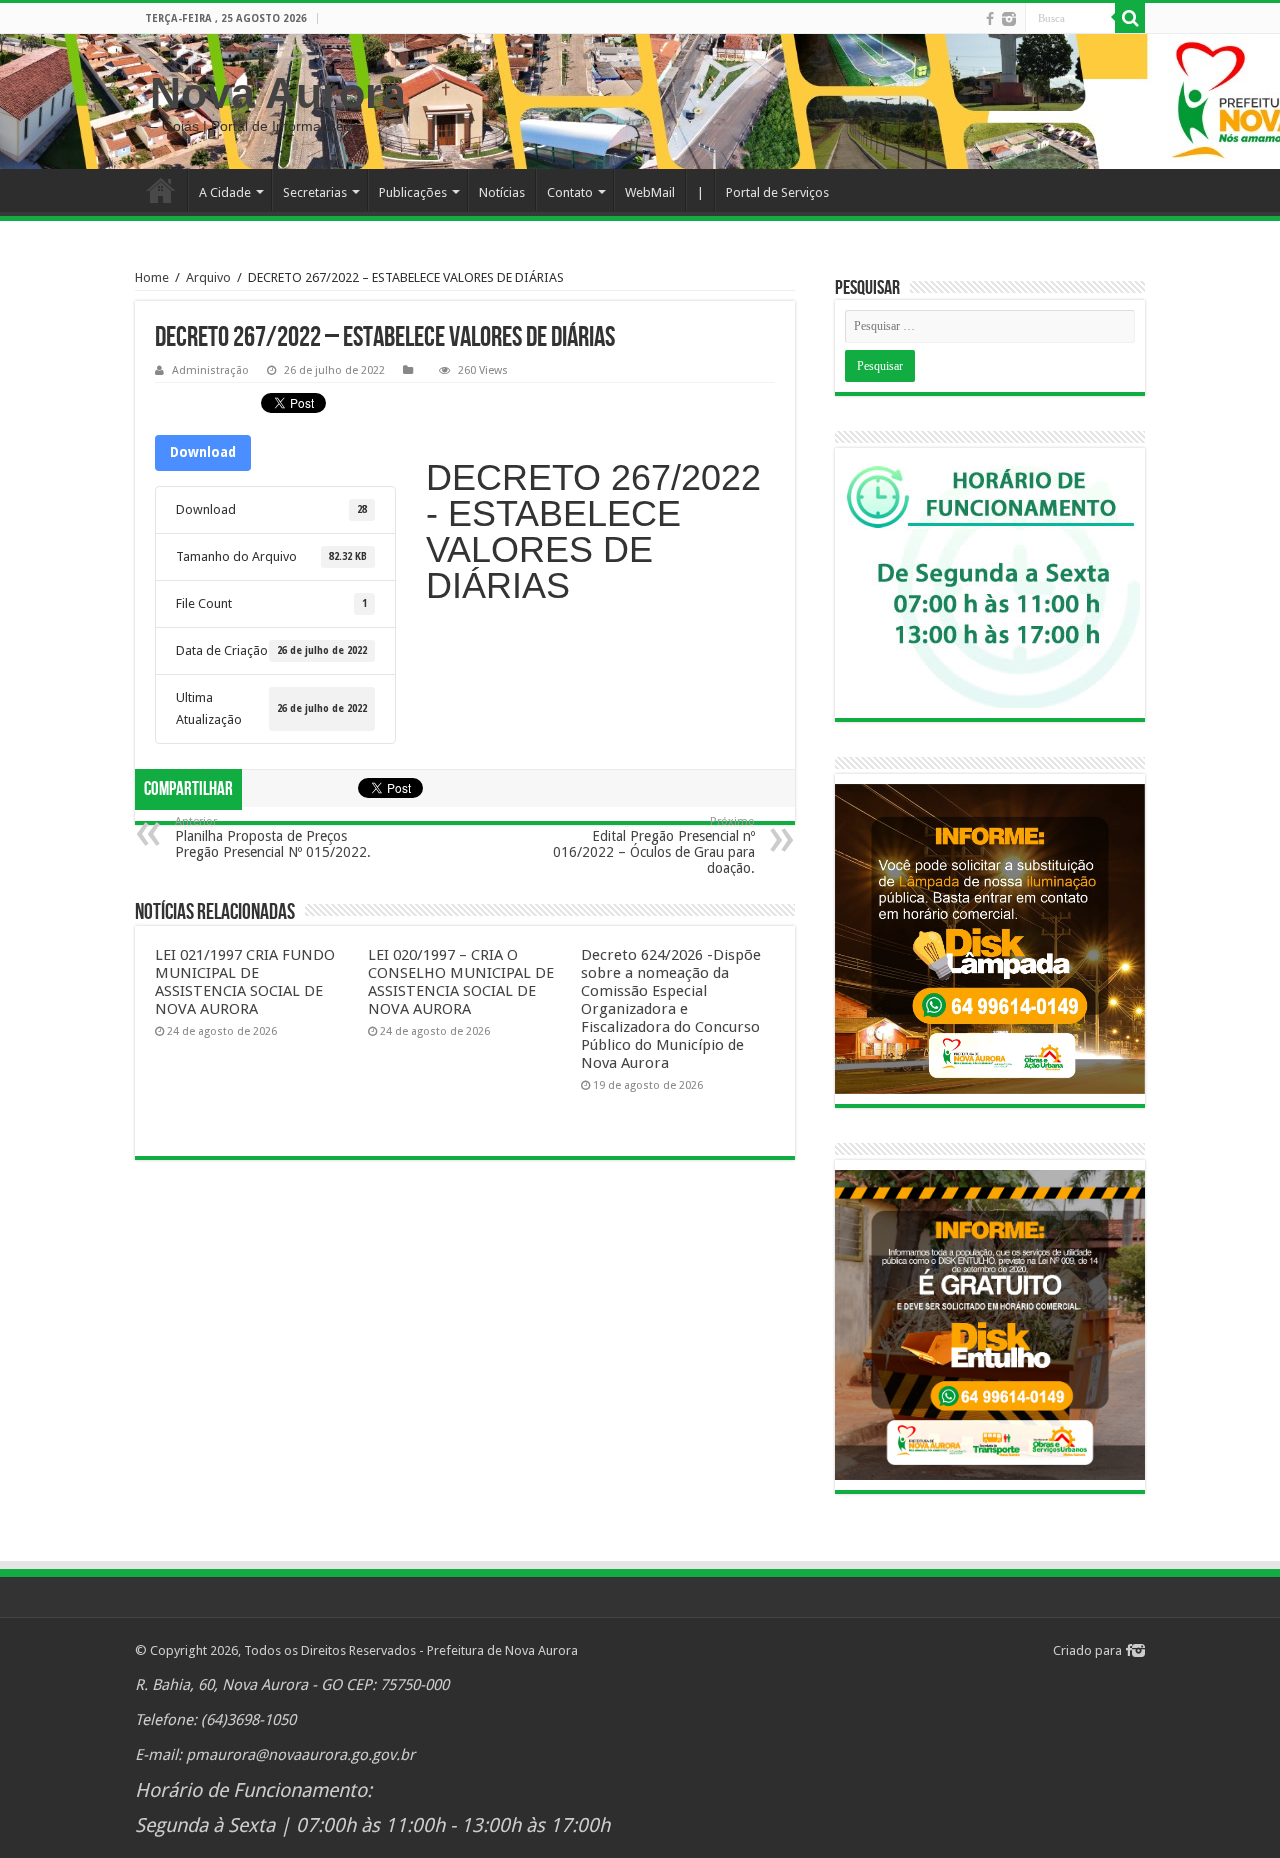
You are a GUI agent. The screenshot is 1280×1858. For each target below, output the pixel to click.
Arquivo (208, 277)
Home (161, 190)
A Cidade (225, 192)
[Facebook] (990, 19)
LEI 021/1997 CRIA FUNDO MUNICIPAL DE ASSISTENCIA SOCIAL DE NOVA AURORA (245, 982)
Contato (570, 192)
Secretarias (315, 192)
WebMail (650, 192)
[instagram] (1009, 19)
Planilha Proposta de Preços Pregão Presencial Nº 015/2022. (273, 837)
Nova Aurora (278, 93)
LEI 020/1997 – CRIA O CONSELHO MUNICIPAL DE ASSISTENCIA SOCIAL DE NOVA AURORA (461, 982)
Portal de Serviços (777, 192)
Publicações (413, 192)
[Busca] (1130, 18)
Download (203, 452)
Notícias (502, 192)
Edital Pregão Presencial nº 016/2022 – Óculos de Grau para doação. (654, 845)
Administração (210, 370)
